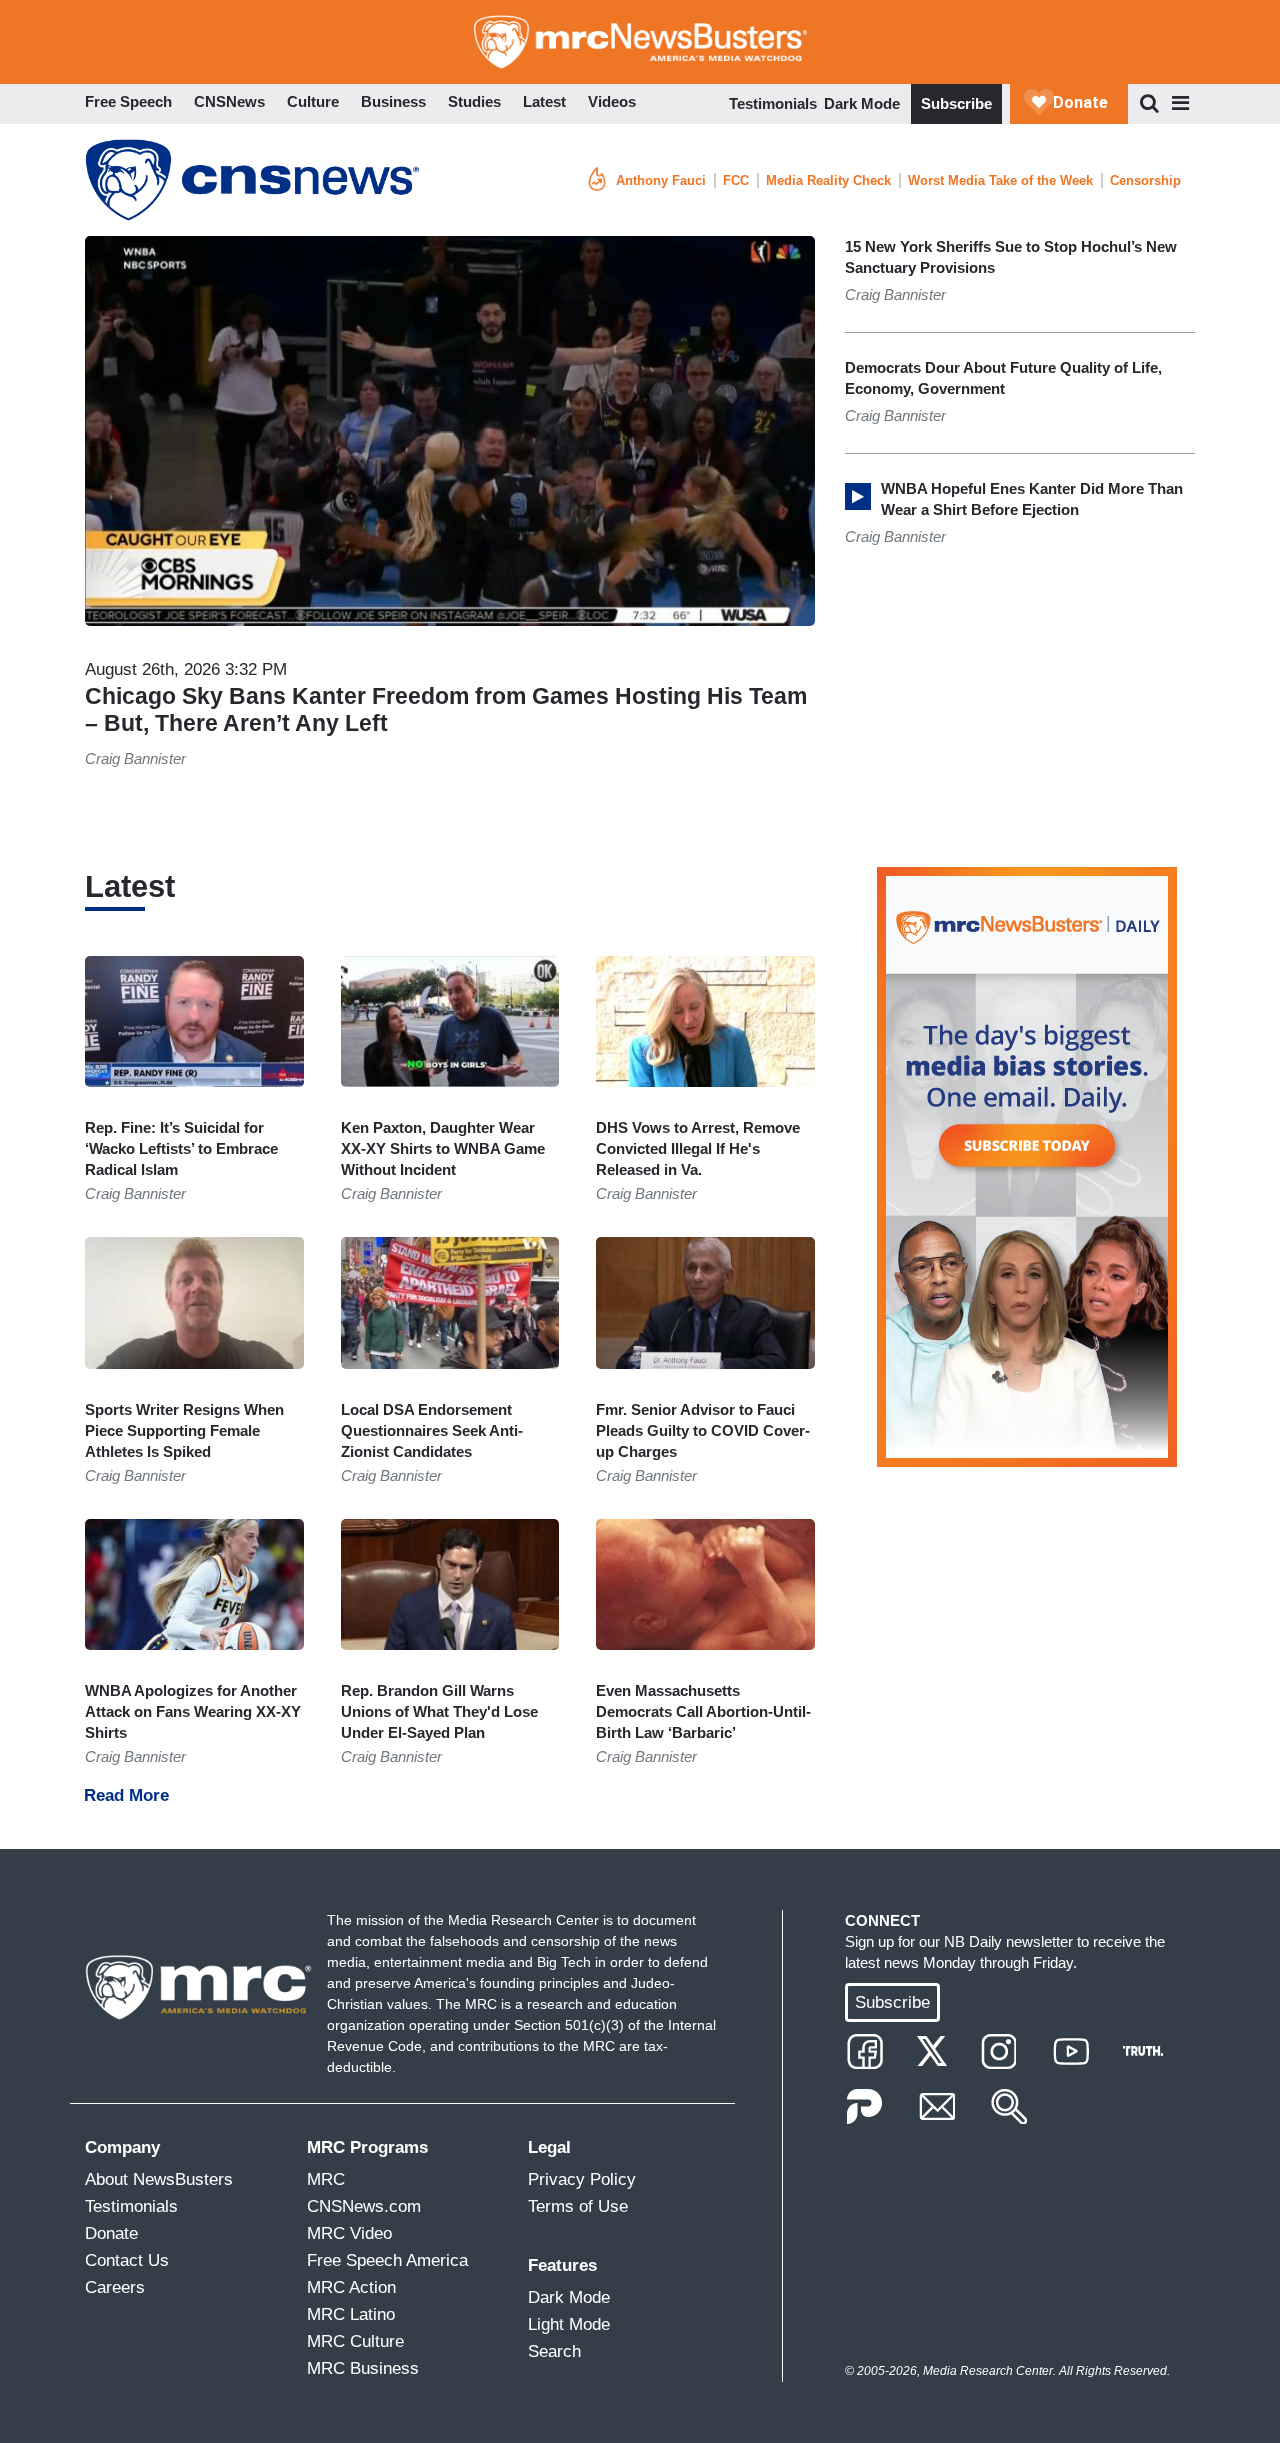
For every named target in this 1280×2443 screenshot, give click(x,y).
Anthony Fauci (661, 180)
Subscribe (956, 103)
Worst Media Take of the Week (1000, 180)
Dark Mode (862, 103)
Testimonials (773, 103)
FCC (736, 180)
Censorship (1145, 180)
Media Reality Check (828, 180)
